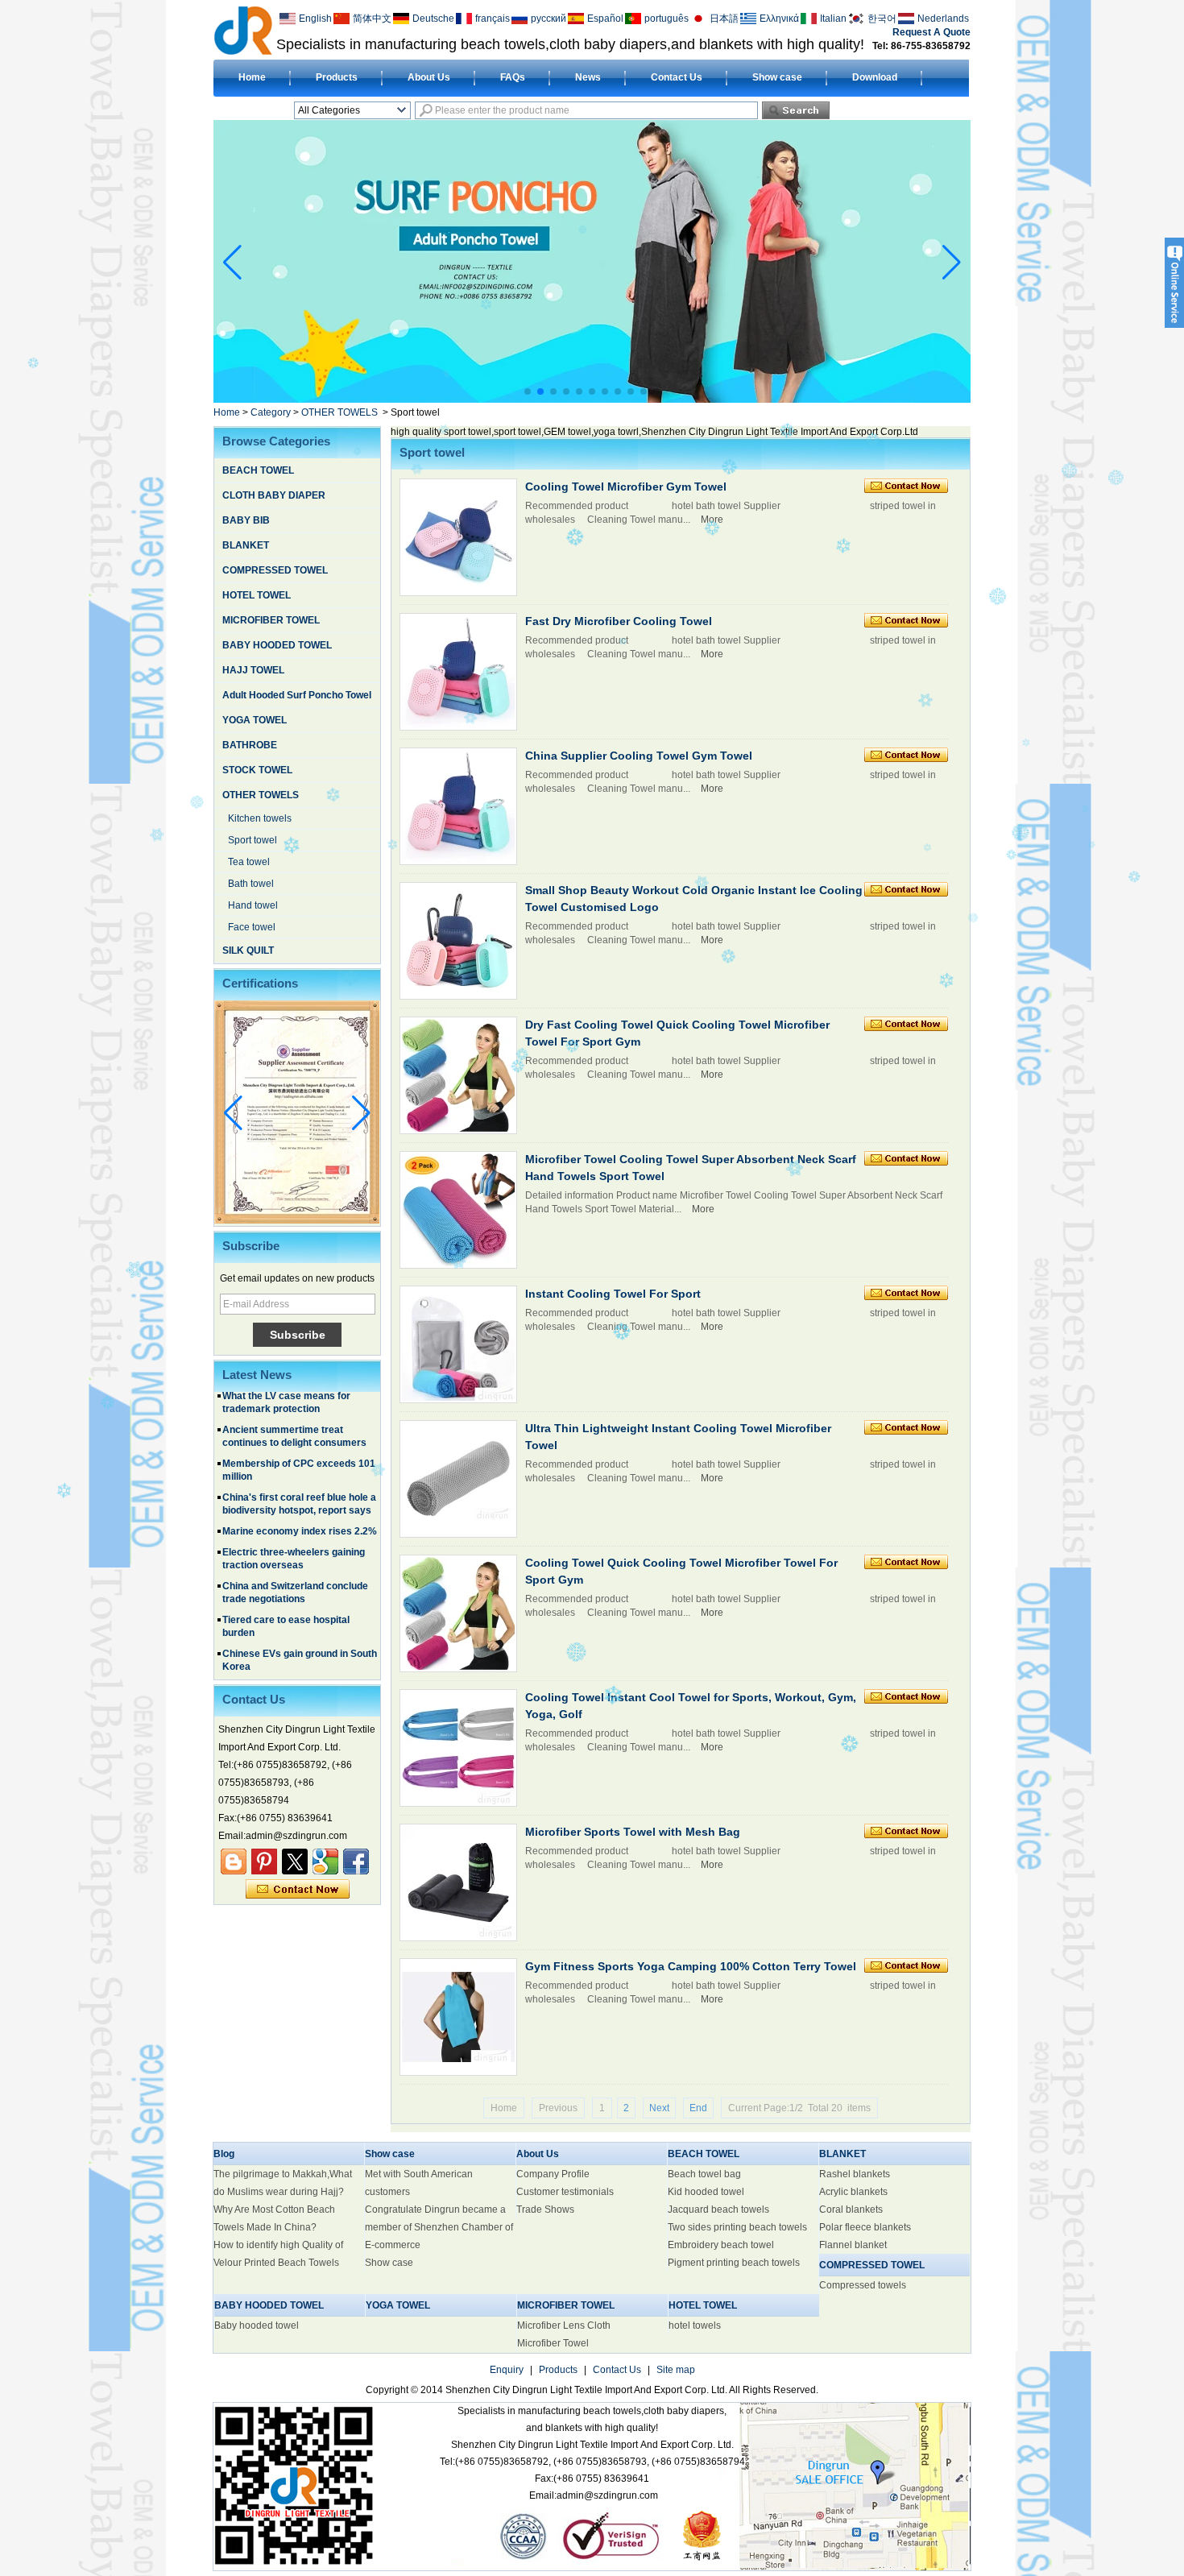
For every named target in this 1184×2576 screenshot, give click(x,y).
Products (337, 77)
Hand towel (253, 905)
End (698, 2108)
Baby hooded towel (257, 2325)
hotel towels (695, 2325)
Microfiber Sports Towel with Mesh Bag (633, 1832)
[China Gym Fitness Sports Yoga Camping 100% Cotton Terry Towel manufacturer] (458, 2017)
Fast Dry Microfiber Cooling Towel (619, 621)
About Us (429, 77)
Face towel (252, 927)
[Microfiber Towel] (592, 399)
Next (659, 2108)
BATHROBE (250, 745)
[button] (528, 391)
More (712, 520)
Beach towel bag (704, 2174)
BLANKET (246, 545)
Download (875, 77)
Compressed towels (863, 2285)
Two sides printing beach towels (737, 2227)
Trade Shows (545, 2209)
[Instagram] (264, 1862)
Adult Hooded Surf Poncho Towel (297, 695)
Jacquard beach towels (718, 2209)
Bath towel (251, 884)
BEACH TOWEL (258, 470)
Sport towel (253, 840)
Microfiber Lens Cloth (564, 2325)
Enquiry (507, 2370)
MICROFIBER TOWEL (271, 620)
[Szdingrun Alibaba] (234, 1862)
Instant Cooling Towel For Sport (613, 1294)
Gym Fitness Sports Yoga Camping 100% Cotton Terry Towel (691, 1966)
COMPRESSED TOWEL (275, 570)
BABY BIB (246, 520)
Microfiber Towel (553, 2343)
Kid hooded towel (706, 2192)
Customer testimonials (565, 2192)
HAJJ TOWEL (253, 670)
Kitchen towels (260, 818)
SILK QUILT (248, 950)
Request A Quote (931, 32)
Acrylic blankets (853, 2192)
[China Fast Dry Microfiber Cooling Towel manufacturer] (458, 672)
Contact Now (298, 1890)
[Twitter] (295, 1862)
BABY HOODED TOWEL (277, 645)
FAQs (513, 77)
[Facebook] (356, 1862)
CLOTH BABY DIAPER (274, 495)
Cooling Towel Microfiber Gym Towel (626, 487)
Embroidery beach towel (721, 2245)
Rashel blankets (855, 2174)
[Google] (325, 1862)
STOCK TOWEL (257, 770)
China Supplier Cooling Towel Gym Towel (639, 756)
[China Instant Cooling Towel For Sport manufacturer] (458, 1344)
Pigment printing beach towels (734, 2263)
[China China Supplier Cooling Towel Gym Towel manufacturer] (458, 806)
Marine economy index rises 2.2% (300, 1489)
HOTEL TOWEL (257, 595)
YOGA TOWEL (255, 720)
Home (252, 77)
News (588, 77)
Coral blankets (851, 2209)
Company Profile (553, 2174)
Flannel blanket (853, 2245)
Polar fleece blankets (865, 2227)
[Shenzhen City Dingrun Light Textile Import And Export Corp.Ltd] (243, 30)
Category (271, 412)
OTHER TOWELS (339, 412)
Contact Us (677, 77)
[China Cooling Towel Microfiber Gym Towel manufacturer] (458, 537)
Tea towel (249, 862)
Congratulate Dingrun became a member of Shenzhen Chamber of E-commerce (439, 2227)
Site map (676, 2370)
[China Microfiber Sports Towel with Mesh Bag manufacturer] (458, 1882)
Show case (777, 77)
